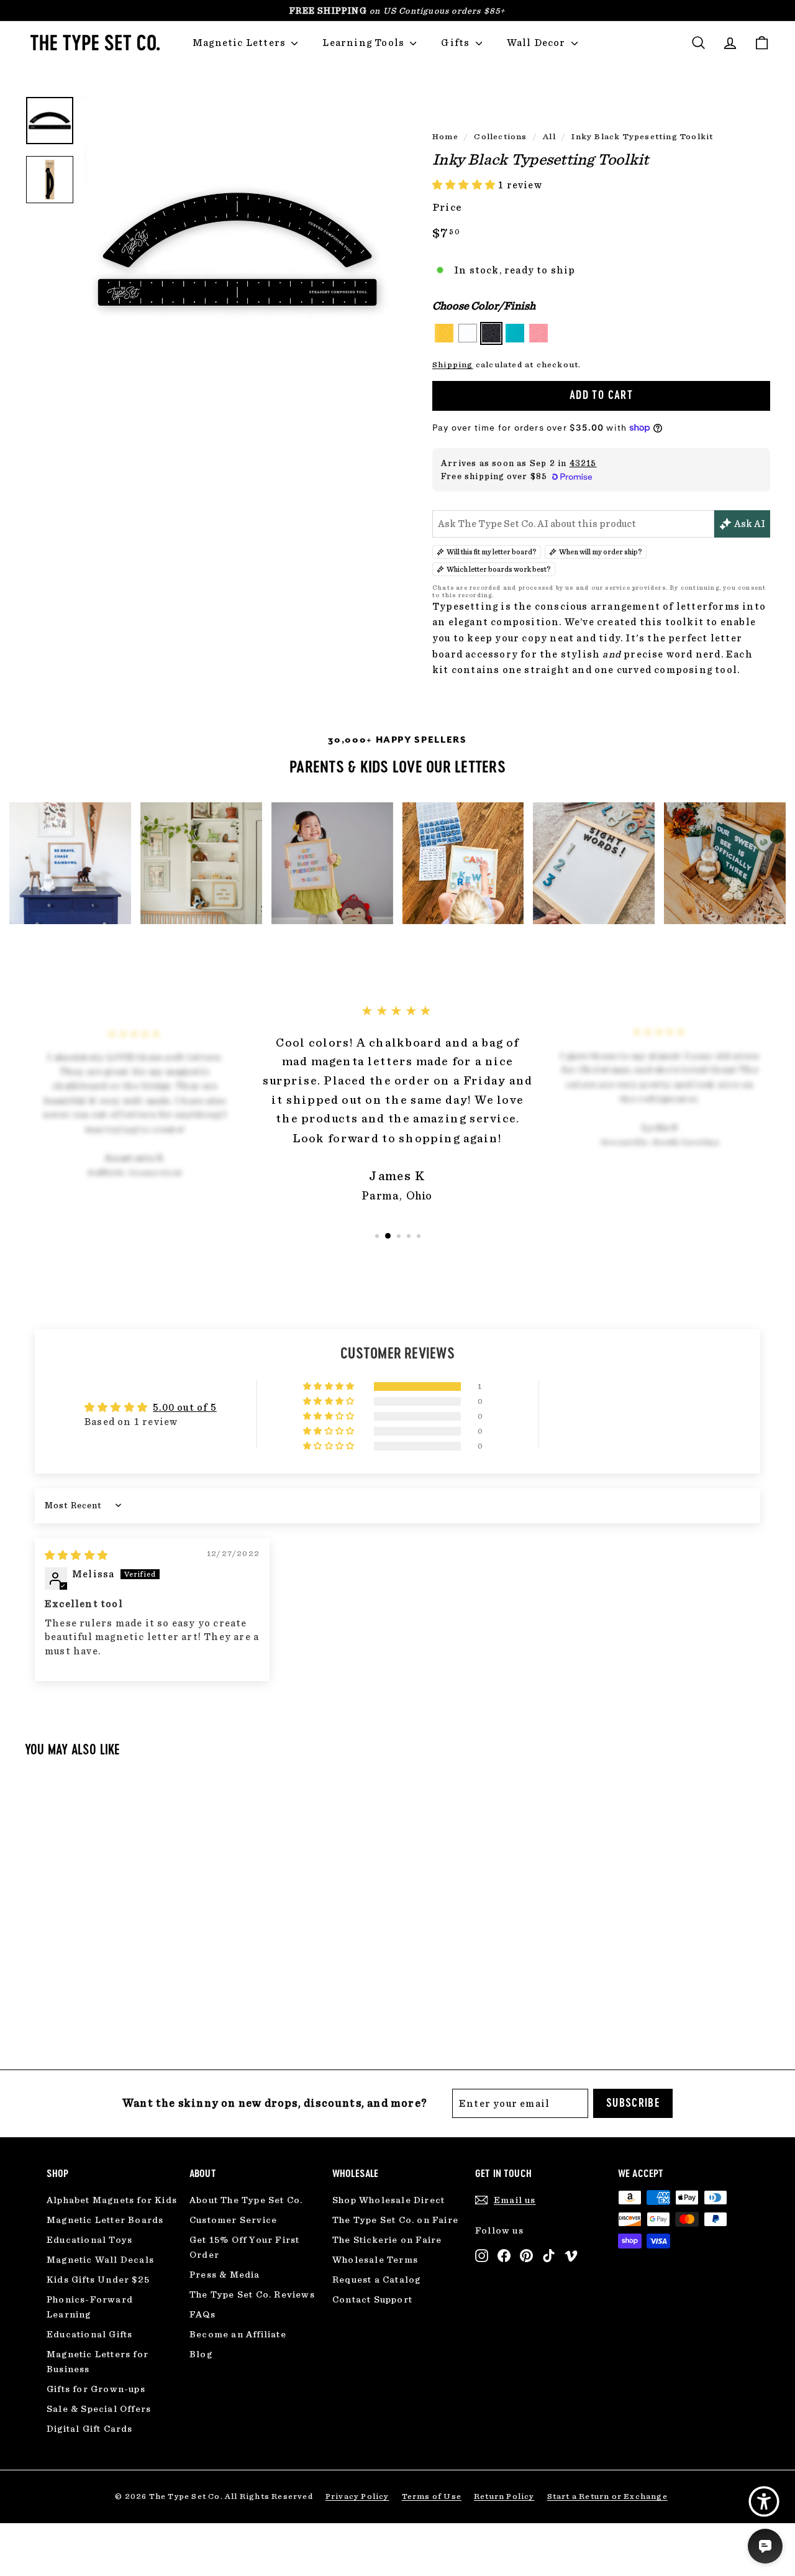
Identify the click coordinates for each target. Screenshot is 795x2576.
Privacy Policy (357, 2496)
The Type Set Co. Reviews (252, 2294)
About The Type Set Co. (246, 2200)
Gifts (457, 43)
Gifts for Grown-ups (96, 2389)
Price (447, 207)
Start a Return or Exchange (607, 2496)
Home (445, 136)
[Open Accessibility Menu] (764, 2501)
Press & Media (225, 2275)
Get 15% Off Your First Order (244, 2247)
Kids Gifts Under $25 (98, 2280)
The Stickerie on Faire (387, 2240)
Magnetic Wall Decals (100, 2260)
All (549, 136)
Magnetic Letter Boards (105, 2220)
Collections (500, 136)
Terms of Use (432, 2496)
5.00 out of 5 (185, 1407)
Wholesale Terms (375, 2260)
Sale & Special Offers (99, 2409)
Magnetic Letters (240, 43)
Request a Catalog (376, 2280)
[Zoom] (237, 249)
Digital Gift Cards (90, 2429)
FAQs (202, 2314)
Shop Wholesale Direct (388, 2200)
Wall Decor (538, 43)
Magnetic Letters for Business (98, 2362)
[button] (465, 185)
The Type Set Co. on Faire (395, 2220)
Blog (201, 2354)
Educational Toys (89, 2240)
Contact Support (372, 2299)
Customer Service (233, 2220)
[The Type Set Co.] (93, 43)
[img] (76, 1555)
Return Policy (504, 2496)
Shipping (453, 364)
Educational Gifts (89, 2334)
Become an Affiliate (238, 2334)
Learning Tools (365, 43)
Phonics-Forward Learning (90, 2307)
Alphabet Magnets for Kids (112, 2200)
